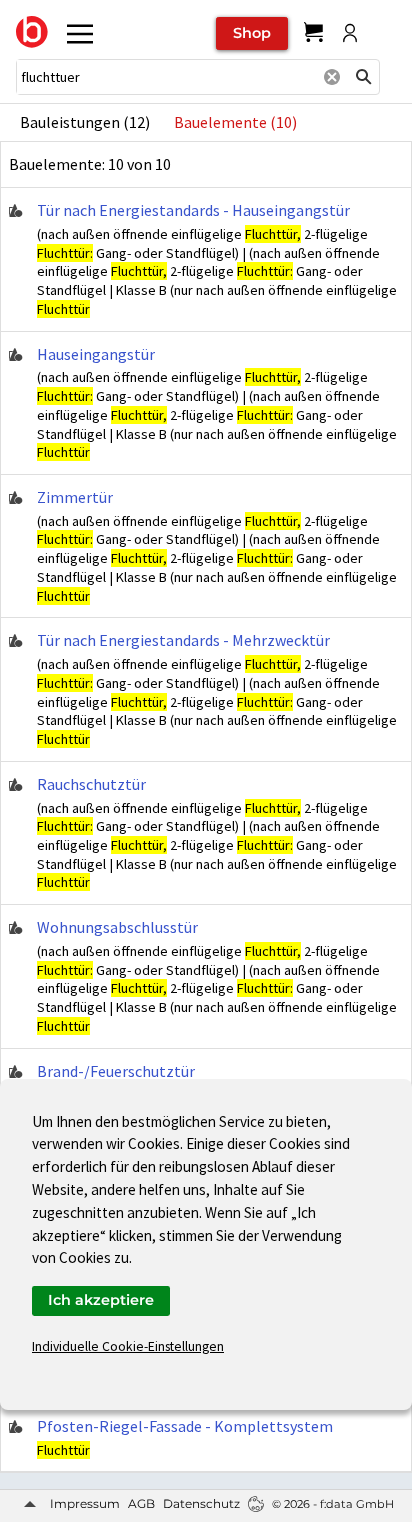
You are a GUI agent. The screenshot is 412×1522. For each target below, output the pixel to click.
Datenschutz (201, 1503)
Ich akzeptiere (101, 1300)
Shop (252, 33)
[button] (364, 77)
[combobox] (166, 77)
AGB (141, 1503)
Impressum (85, 1503)
